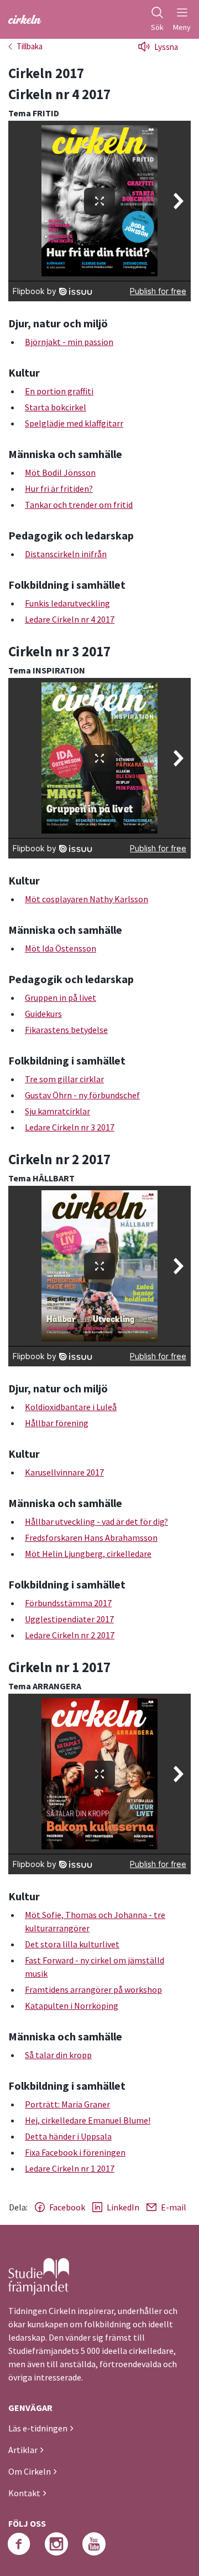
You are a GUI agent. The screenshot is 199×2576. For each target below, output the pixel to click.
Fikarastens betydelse (66, 1030)
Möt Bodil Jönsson (60, 472)
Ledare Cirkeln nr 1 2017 (70, 2168)
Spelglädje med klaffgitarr (74, 423)
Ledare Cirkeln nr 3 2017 (70, 1127)
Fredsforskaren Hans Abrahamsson (91, 1538)
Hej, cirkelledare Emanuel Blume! (88, 2120)
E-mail (174, 2207)
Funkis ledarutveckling (67, 603)
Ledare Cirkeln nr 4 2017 (70, 619)
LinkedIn (123, 2207)
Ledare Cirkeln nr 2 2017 (70, 1635)
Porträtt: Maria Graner (67, 2104)
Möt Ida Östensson (61, 948)
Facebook (67, 2207)
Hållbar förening (57, 1423)
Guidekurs (43, 1014)
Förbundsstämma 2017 (68, 1603)
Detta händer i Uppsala (68, 2136)
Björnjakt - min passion (69, 342)
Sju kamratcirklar (57, 1111)
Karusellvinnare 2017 (64, 1472)
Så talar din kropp (58, 2055)
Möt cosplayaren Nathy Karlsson (87, 899)
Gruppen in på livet (61, 998)
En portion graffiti (59, 391)
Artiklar (23, 2450)
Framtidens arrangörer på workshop (93, 1989)
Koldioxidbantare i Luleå (71, 1407)
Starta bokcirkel (56, 407)
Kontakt (24, 2493)
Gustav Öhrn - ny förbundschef (82, 1095)
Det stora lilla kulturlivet (72, 1944)
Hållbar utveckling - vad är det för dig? (96, 1521)
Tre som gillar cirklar (64, 1079)
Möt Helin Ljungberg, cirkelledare (88, 1554)
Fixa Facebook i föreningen (75, 2152)
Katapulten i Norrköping (72, 2006)
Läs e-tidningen (38, 2428)
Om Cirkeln (30, 2471)
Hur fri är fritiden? (59, 489)
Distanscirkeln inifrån (66, 554)
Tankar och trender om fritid (79, 505)
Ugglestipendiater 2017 (69, 1619)
